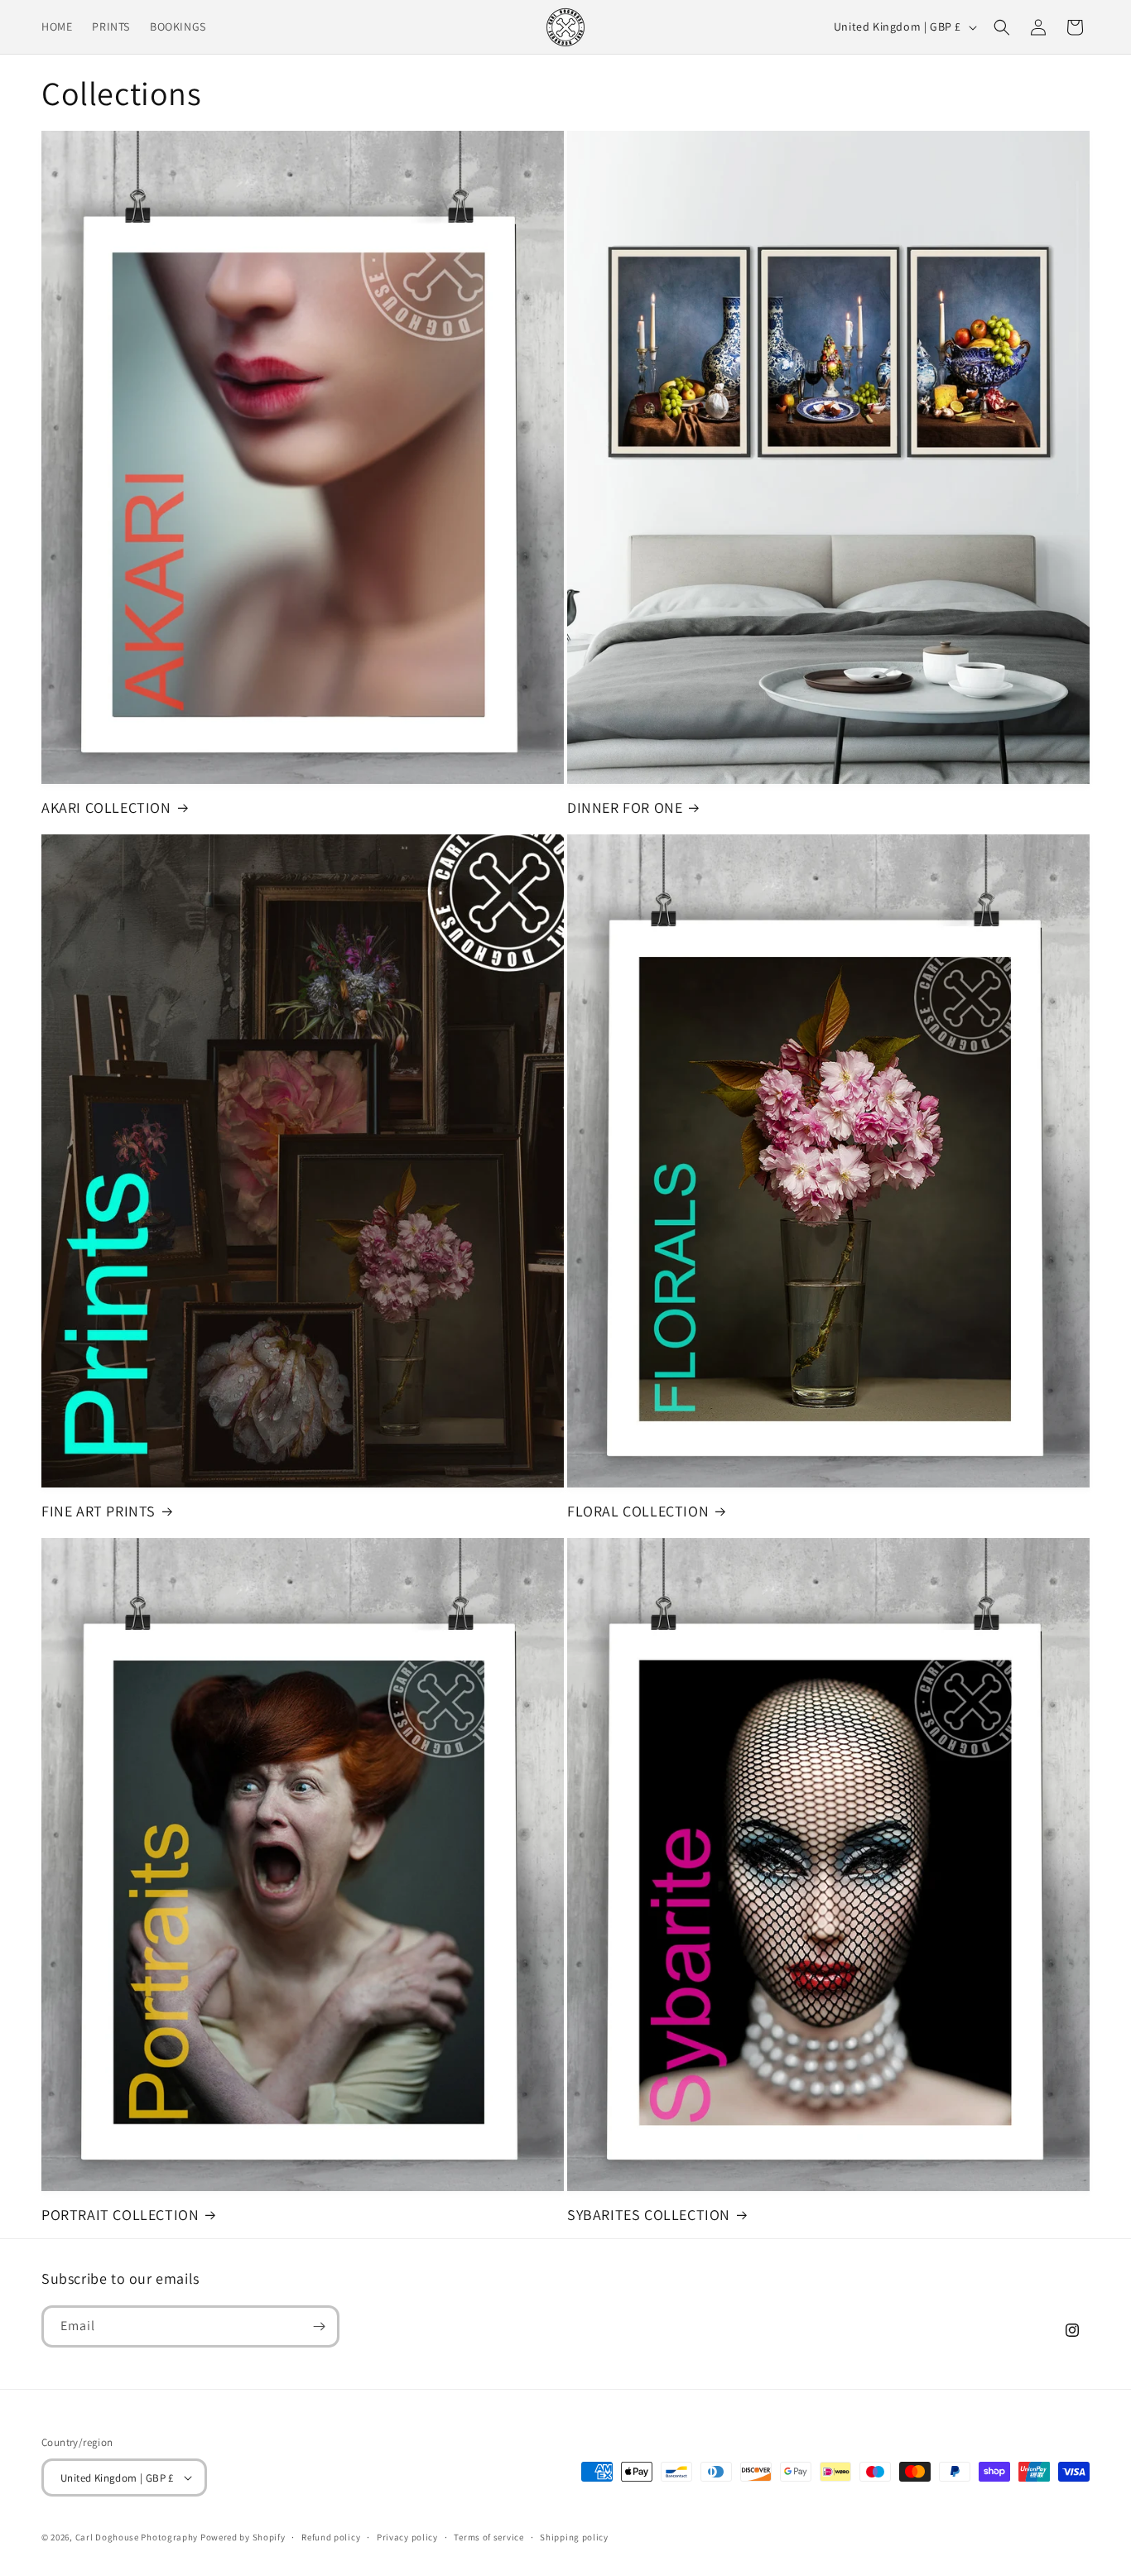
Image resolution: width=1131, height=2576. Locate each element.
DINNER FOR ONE (625, 807)
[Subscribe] (319, 2326)
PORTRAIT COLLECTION (120, 2215)
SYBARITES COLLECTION (649, 2215)
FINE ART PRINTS (99, 1511)
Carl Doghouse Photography (137, 2537)
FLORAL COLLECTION (638, 1511)
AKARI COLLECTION (106, 807)
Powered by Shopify (243, 2537)
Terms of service (488, 2537)
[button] (1002, 27)
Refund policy (331, 2537)
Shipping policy (574, 2537)
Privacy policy (407, 2537)
